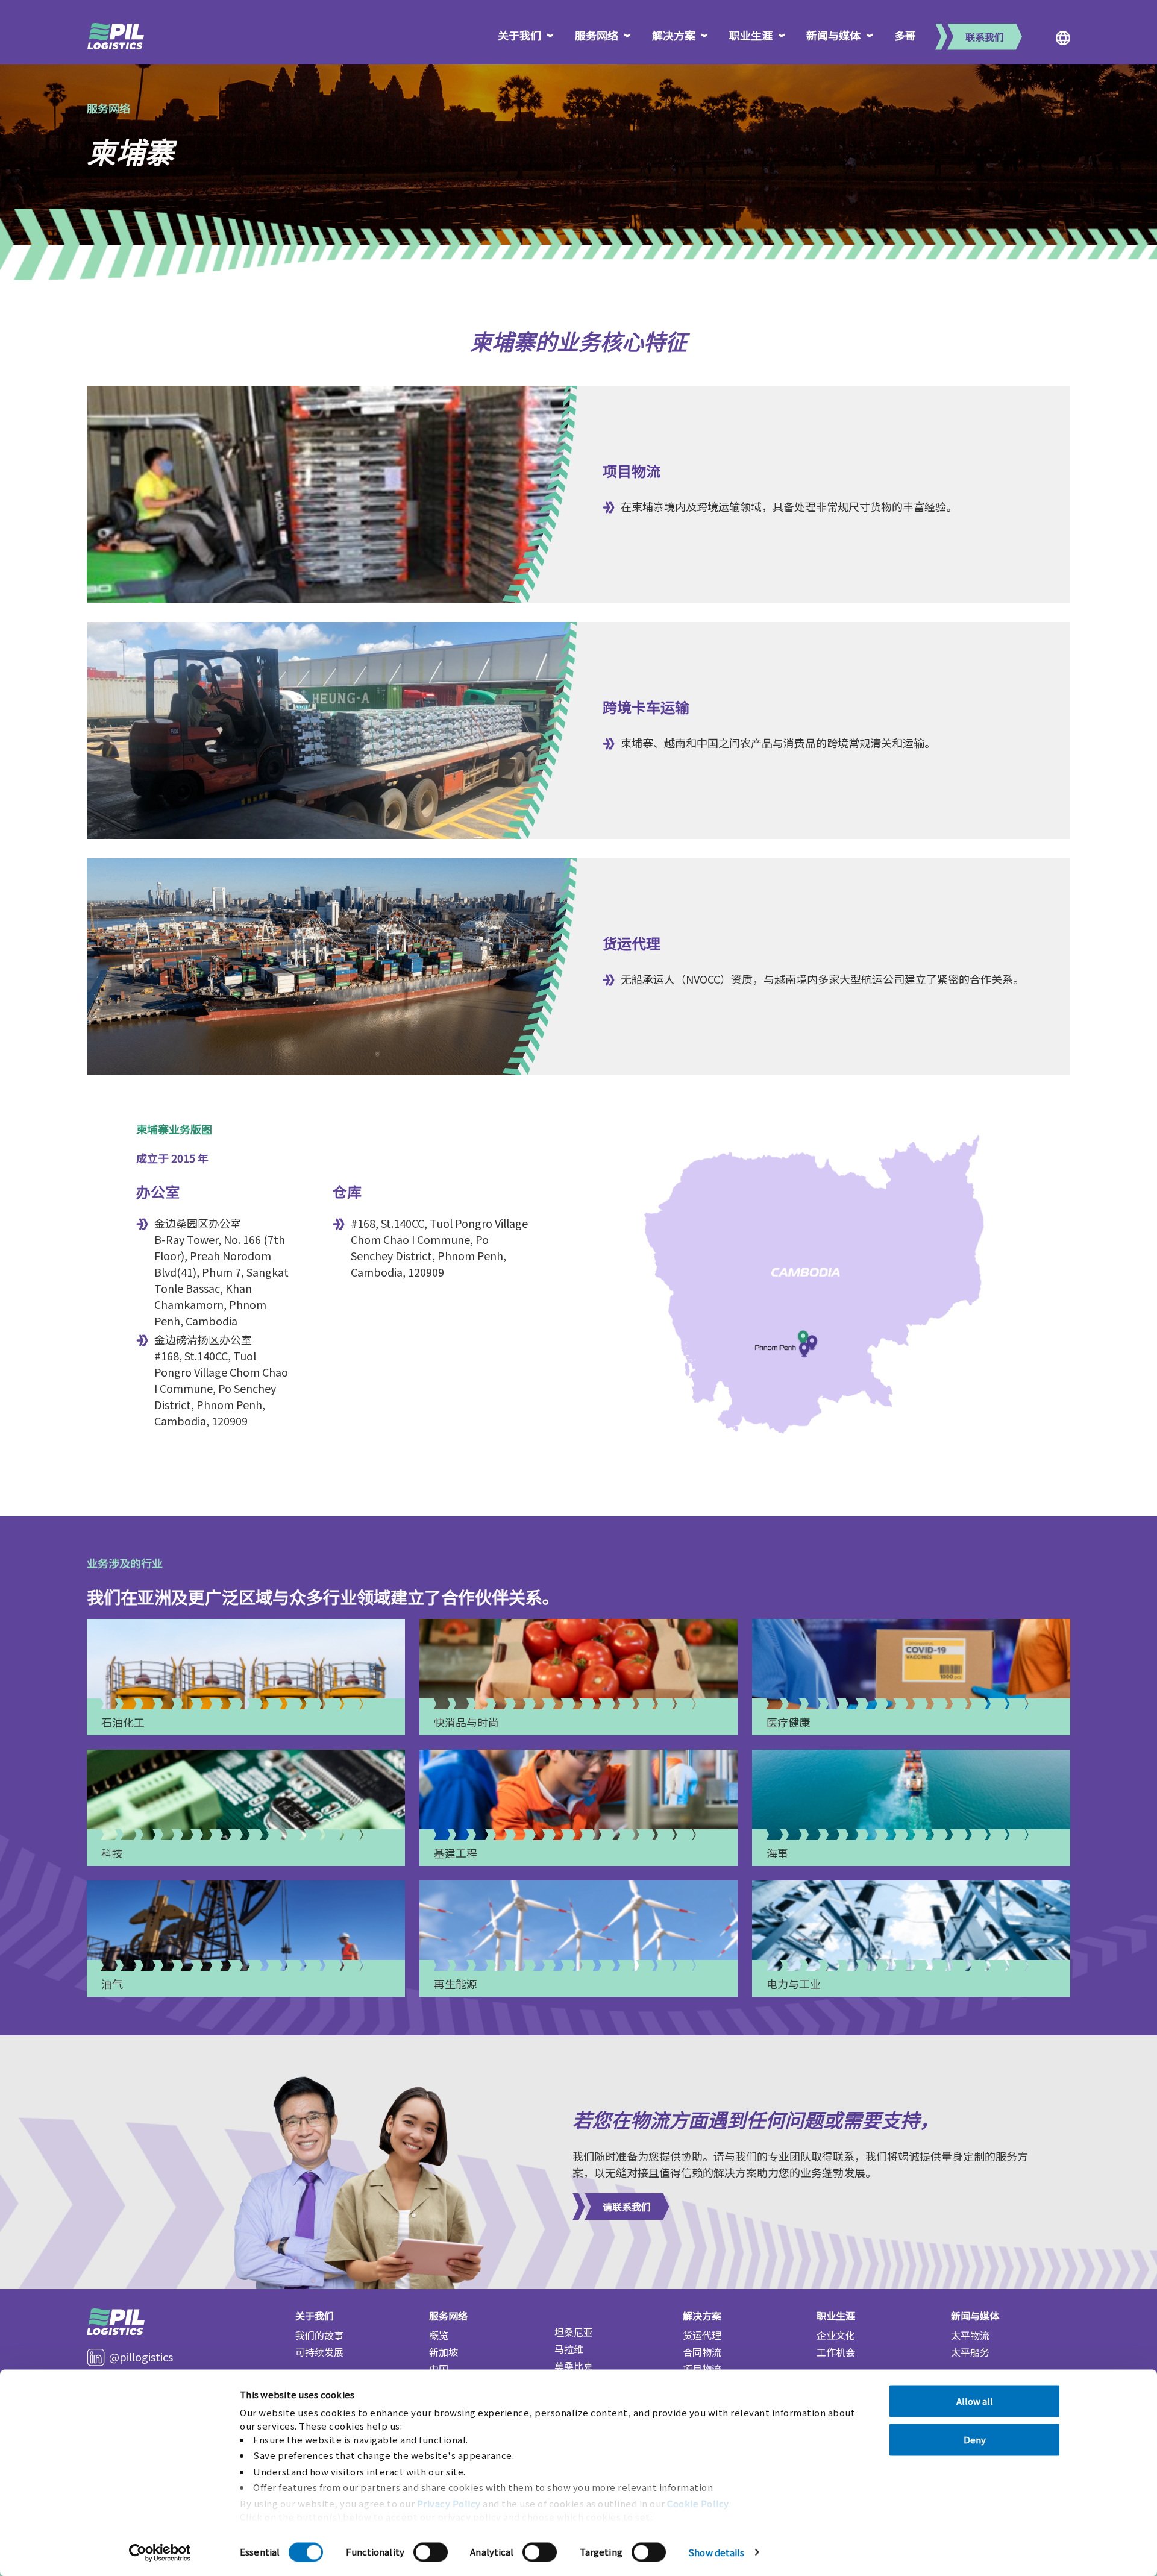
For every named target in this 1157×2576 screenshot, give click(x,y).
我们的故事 (319, 2335)
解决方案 (674, 35)
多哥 (905, 35)
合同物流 (702, 2352)
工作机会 (836, 2352)
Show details (716, 2552)
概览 (439, 2335)
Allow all (975, 2401)
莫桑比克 (574, 2366)
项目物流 (702, 2369)
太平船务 (970, 2352)
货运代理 (702, 2335)
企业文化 (836, 2335)
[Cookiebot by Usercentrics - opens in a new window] (160, 2552)
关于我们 (519, 35)
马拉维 (569, 2349)
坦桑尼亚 (574, 2332)
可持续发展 (319, 2352)
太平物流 (970, 2335)
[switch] (431, 2552)
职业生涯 (751, 35)
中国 (439, 2369)
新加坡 (444, 2352)
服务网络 (597, 35)
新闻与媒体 (833, 35)
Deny (975, 2439)
